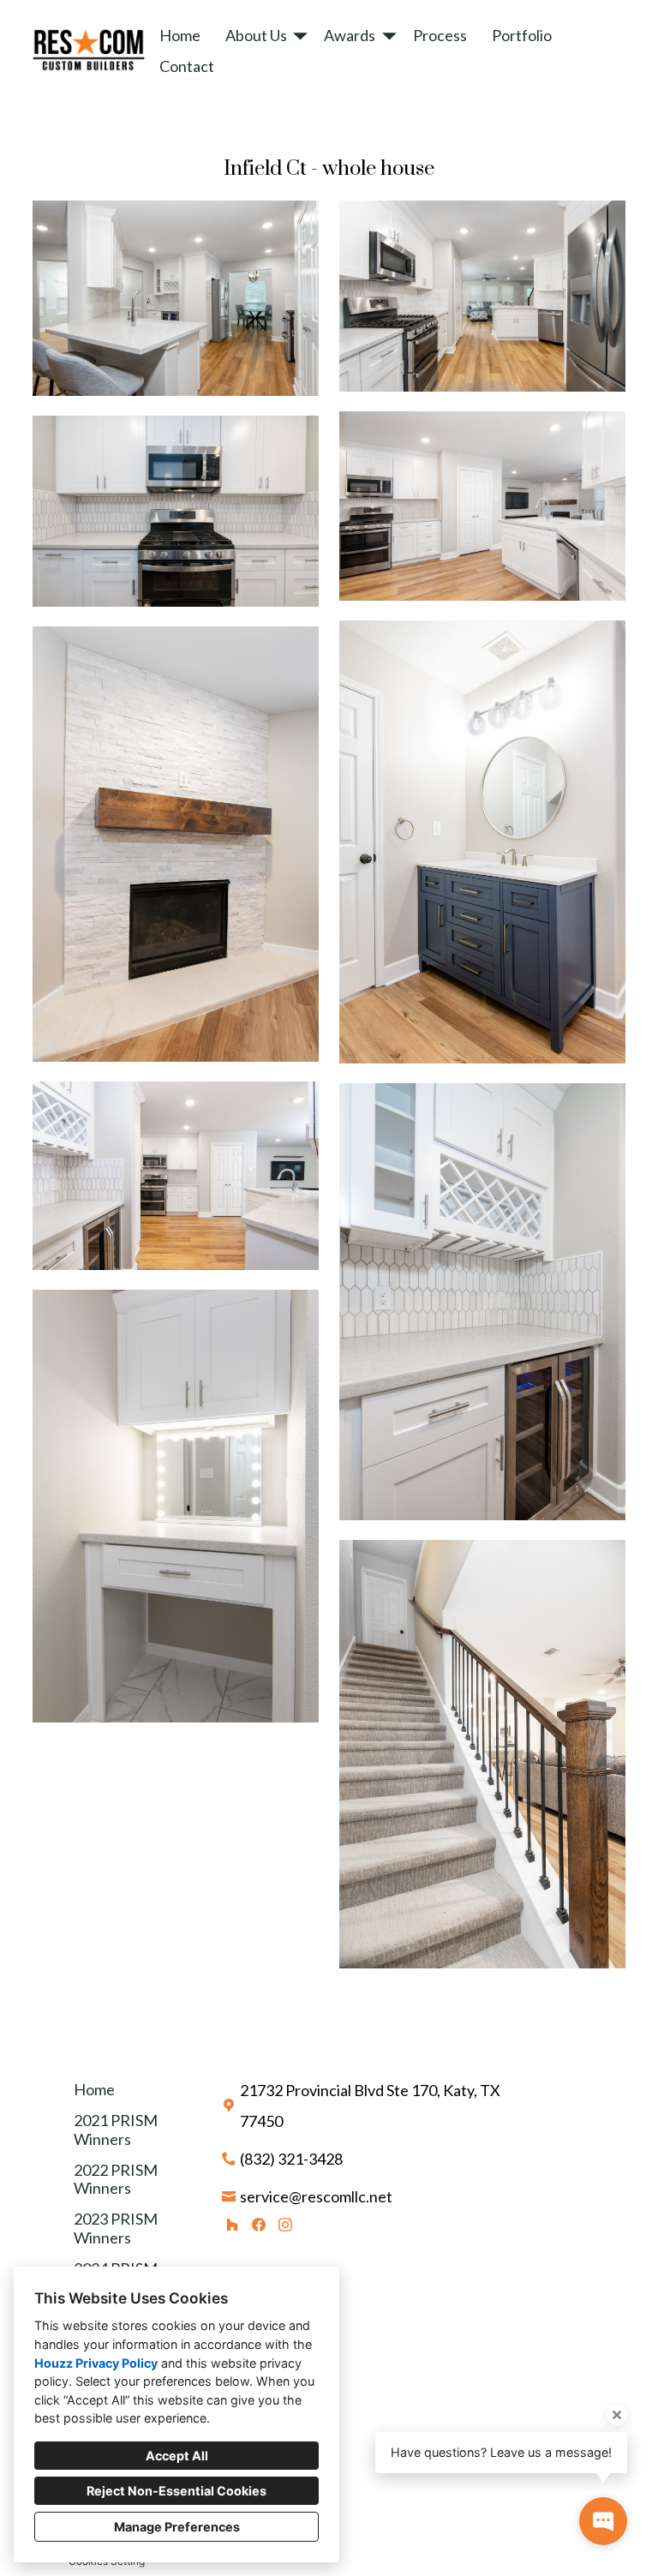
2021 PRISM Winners (116, 2130)
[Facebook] (258, 2224)
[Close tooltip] (617, 2415)
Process (440, 35)
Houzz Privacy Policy (96, 2363)
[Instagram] (285, 2224)
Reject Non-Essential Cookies (176, 2491)
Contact (187, 66)
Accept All (177, 2456)
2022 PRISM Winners (116, 2179)
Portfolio (522, 35)
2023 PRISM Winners (116, 2228)
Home (180, 35)
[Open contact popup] (603, 2521)
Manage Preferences (177, 2527)
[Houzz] (233, 2224)
